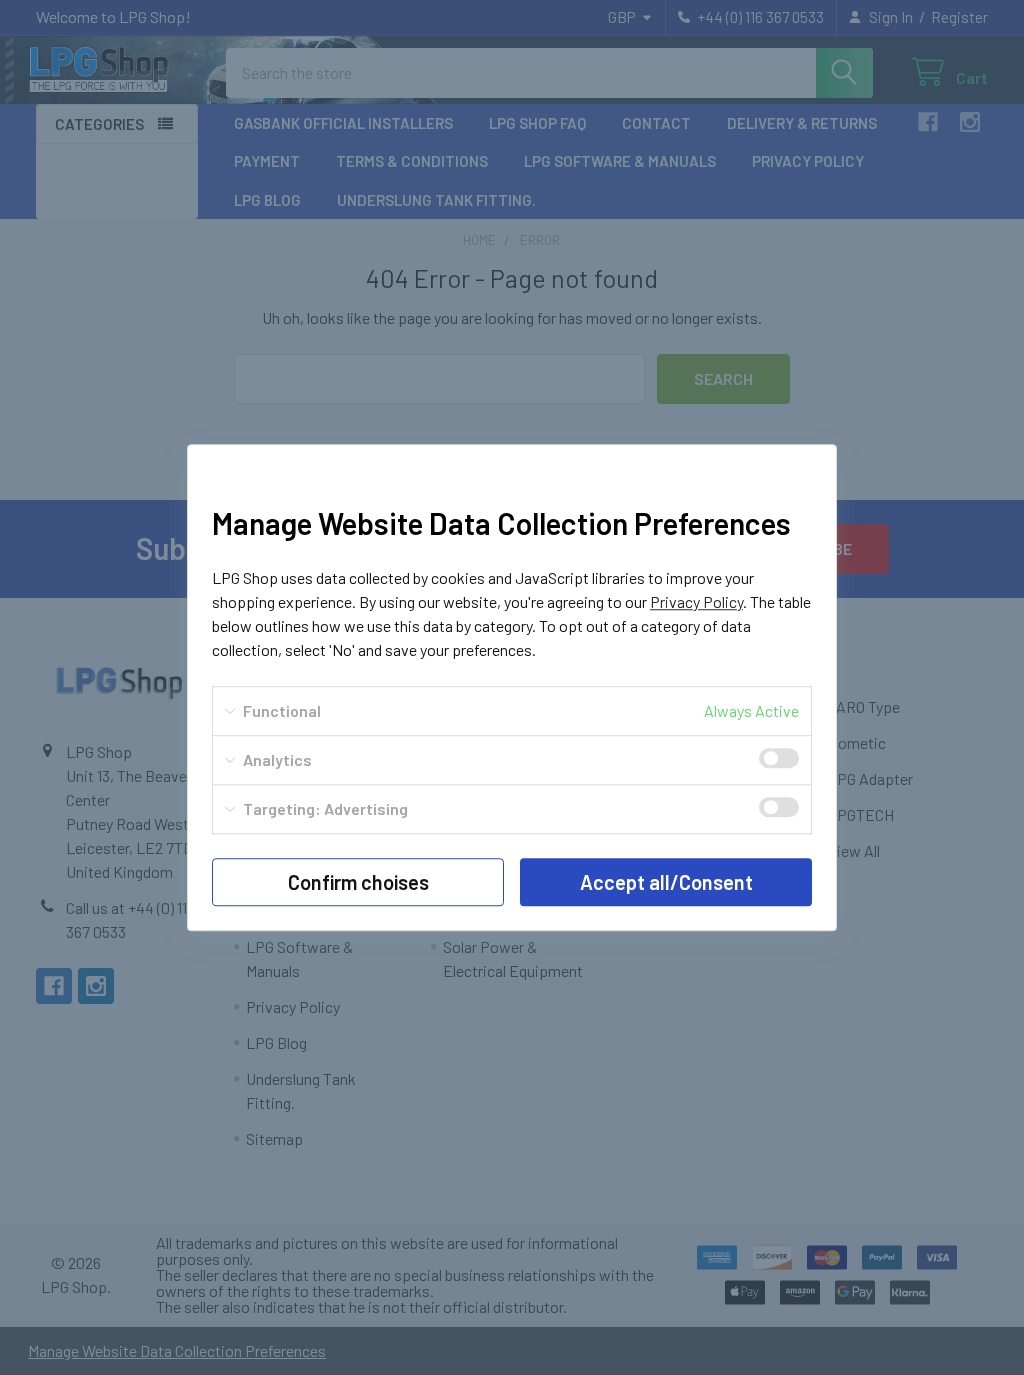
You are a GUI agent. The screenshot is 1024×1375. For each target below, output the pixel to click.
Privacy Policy (696, 601)
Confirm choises (358, 882)
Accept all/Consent (666, 882)
